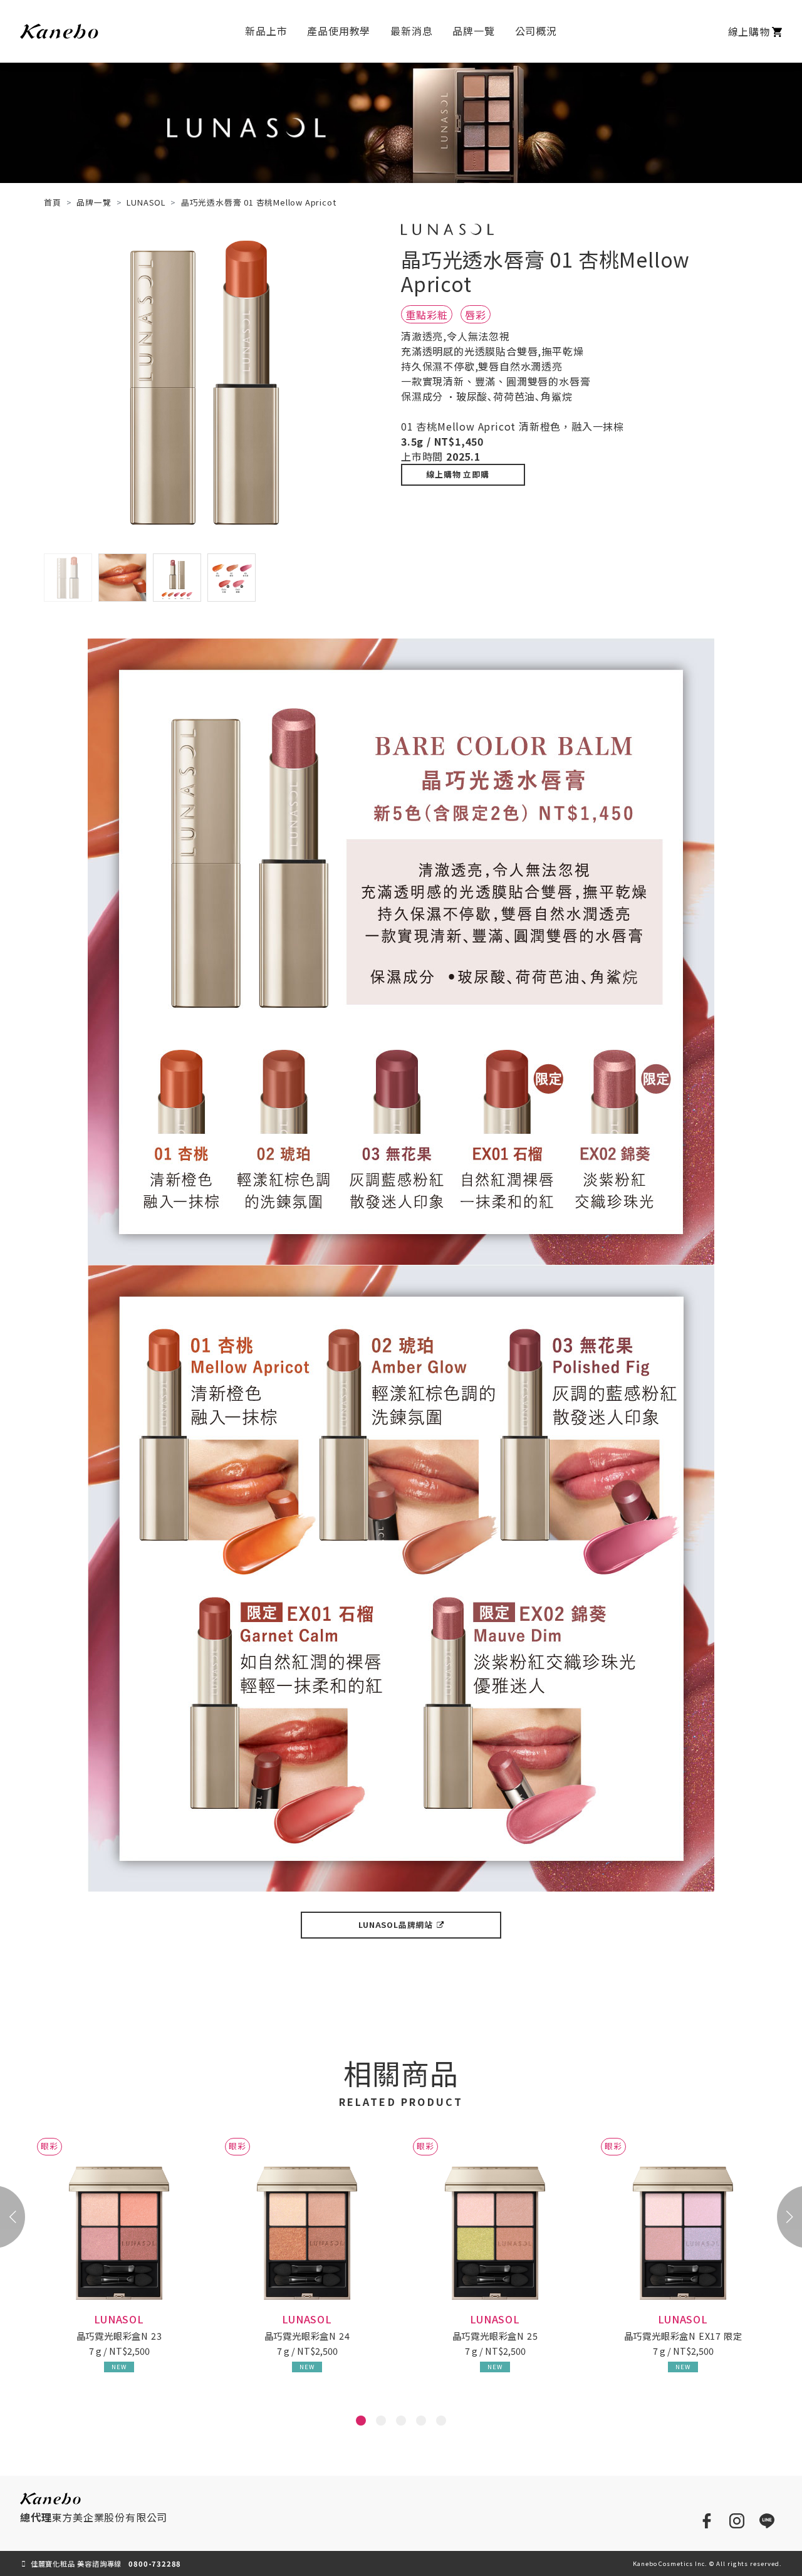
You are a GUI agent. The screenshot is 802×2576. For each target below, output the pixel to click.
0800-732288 (155, 2563)
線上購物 (457, 474)
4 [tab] (423, 2424)
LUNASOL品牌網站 (396, 1924)
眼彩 (49, 2146)
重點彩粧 (426, 315)
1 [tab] (362, 2424)
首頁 (53, 202)
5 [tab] (443, 2424)
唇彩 (476, 315)
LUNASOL (146, 202)
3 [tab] (403, 2424)
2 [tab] (383, 2424)
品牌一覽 (94, 202)
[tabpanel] (119, 2266)
